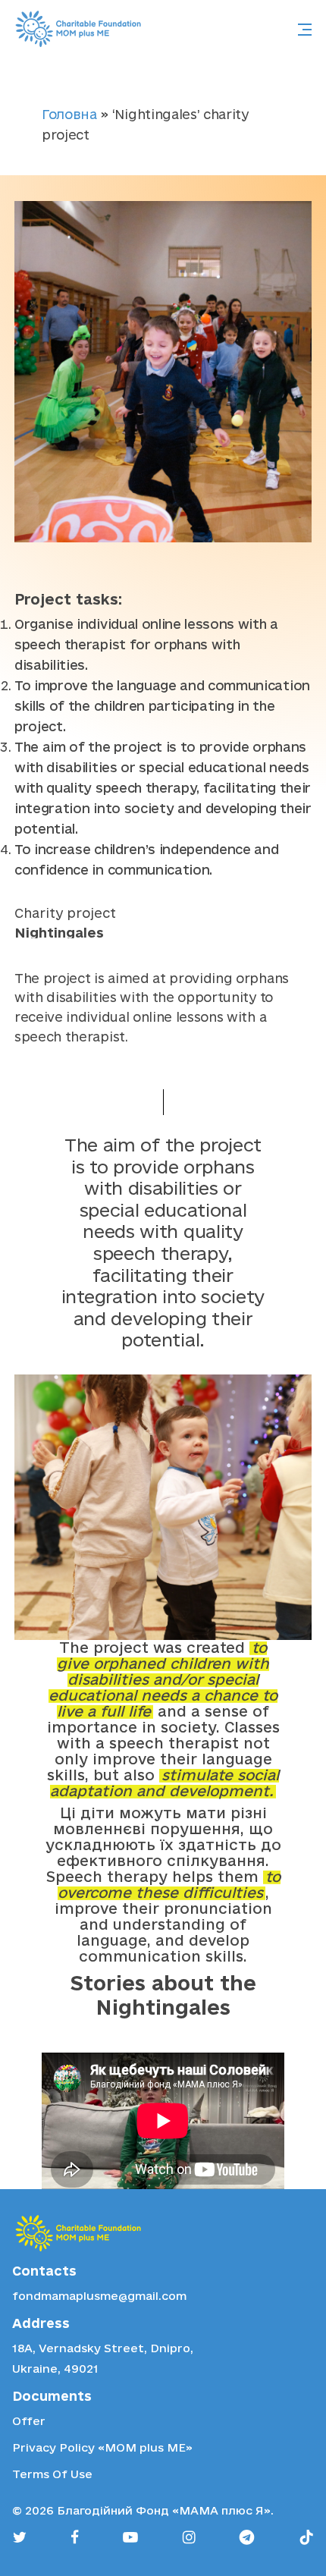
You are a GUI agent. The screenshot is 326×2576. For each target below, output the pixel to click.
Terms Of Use (52, 2474)
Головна (69, 114)
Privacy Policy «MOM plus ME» (102, 2447)
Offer (29, 2421)
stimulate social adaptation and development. (165, 1783)
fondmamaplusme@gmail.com (99, 2296)
